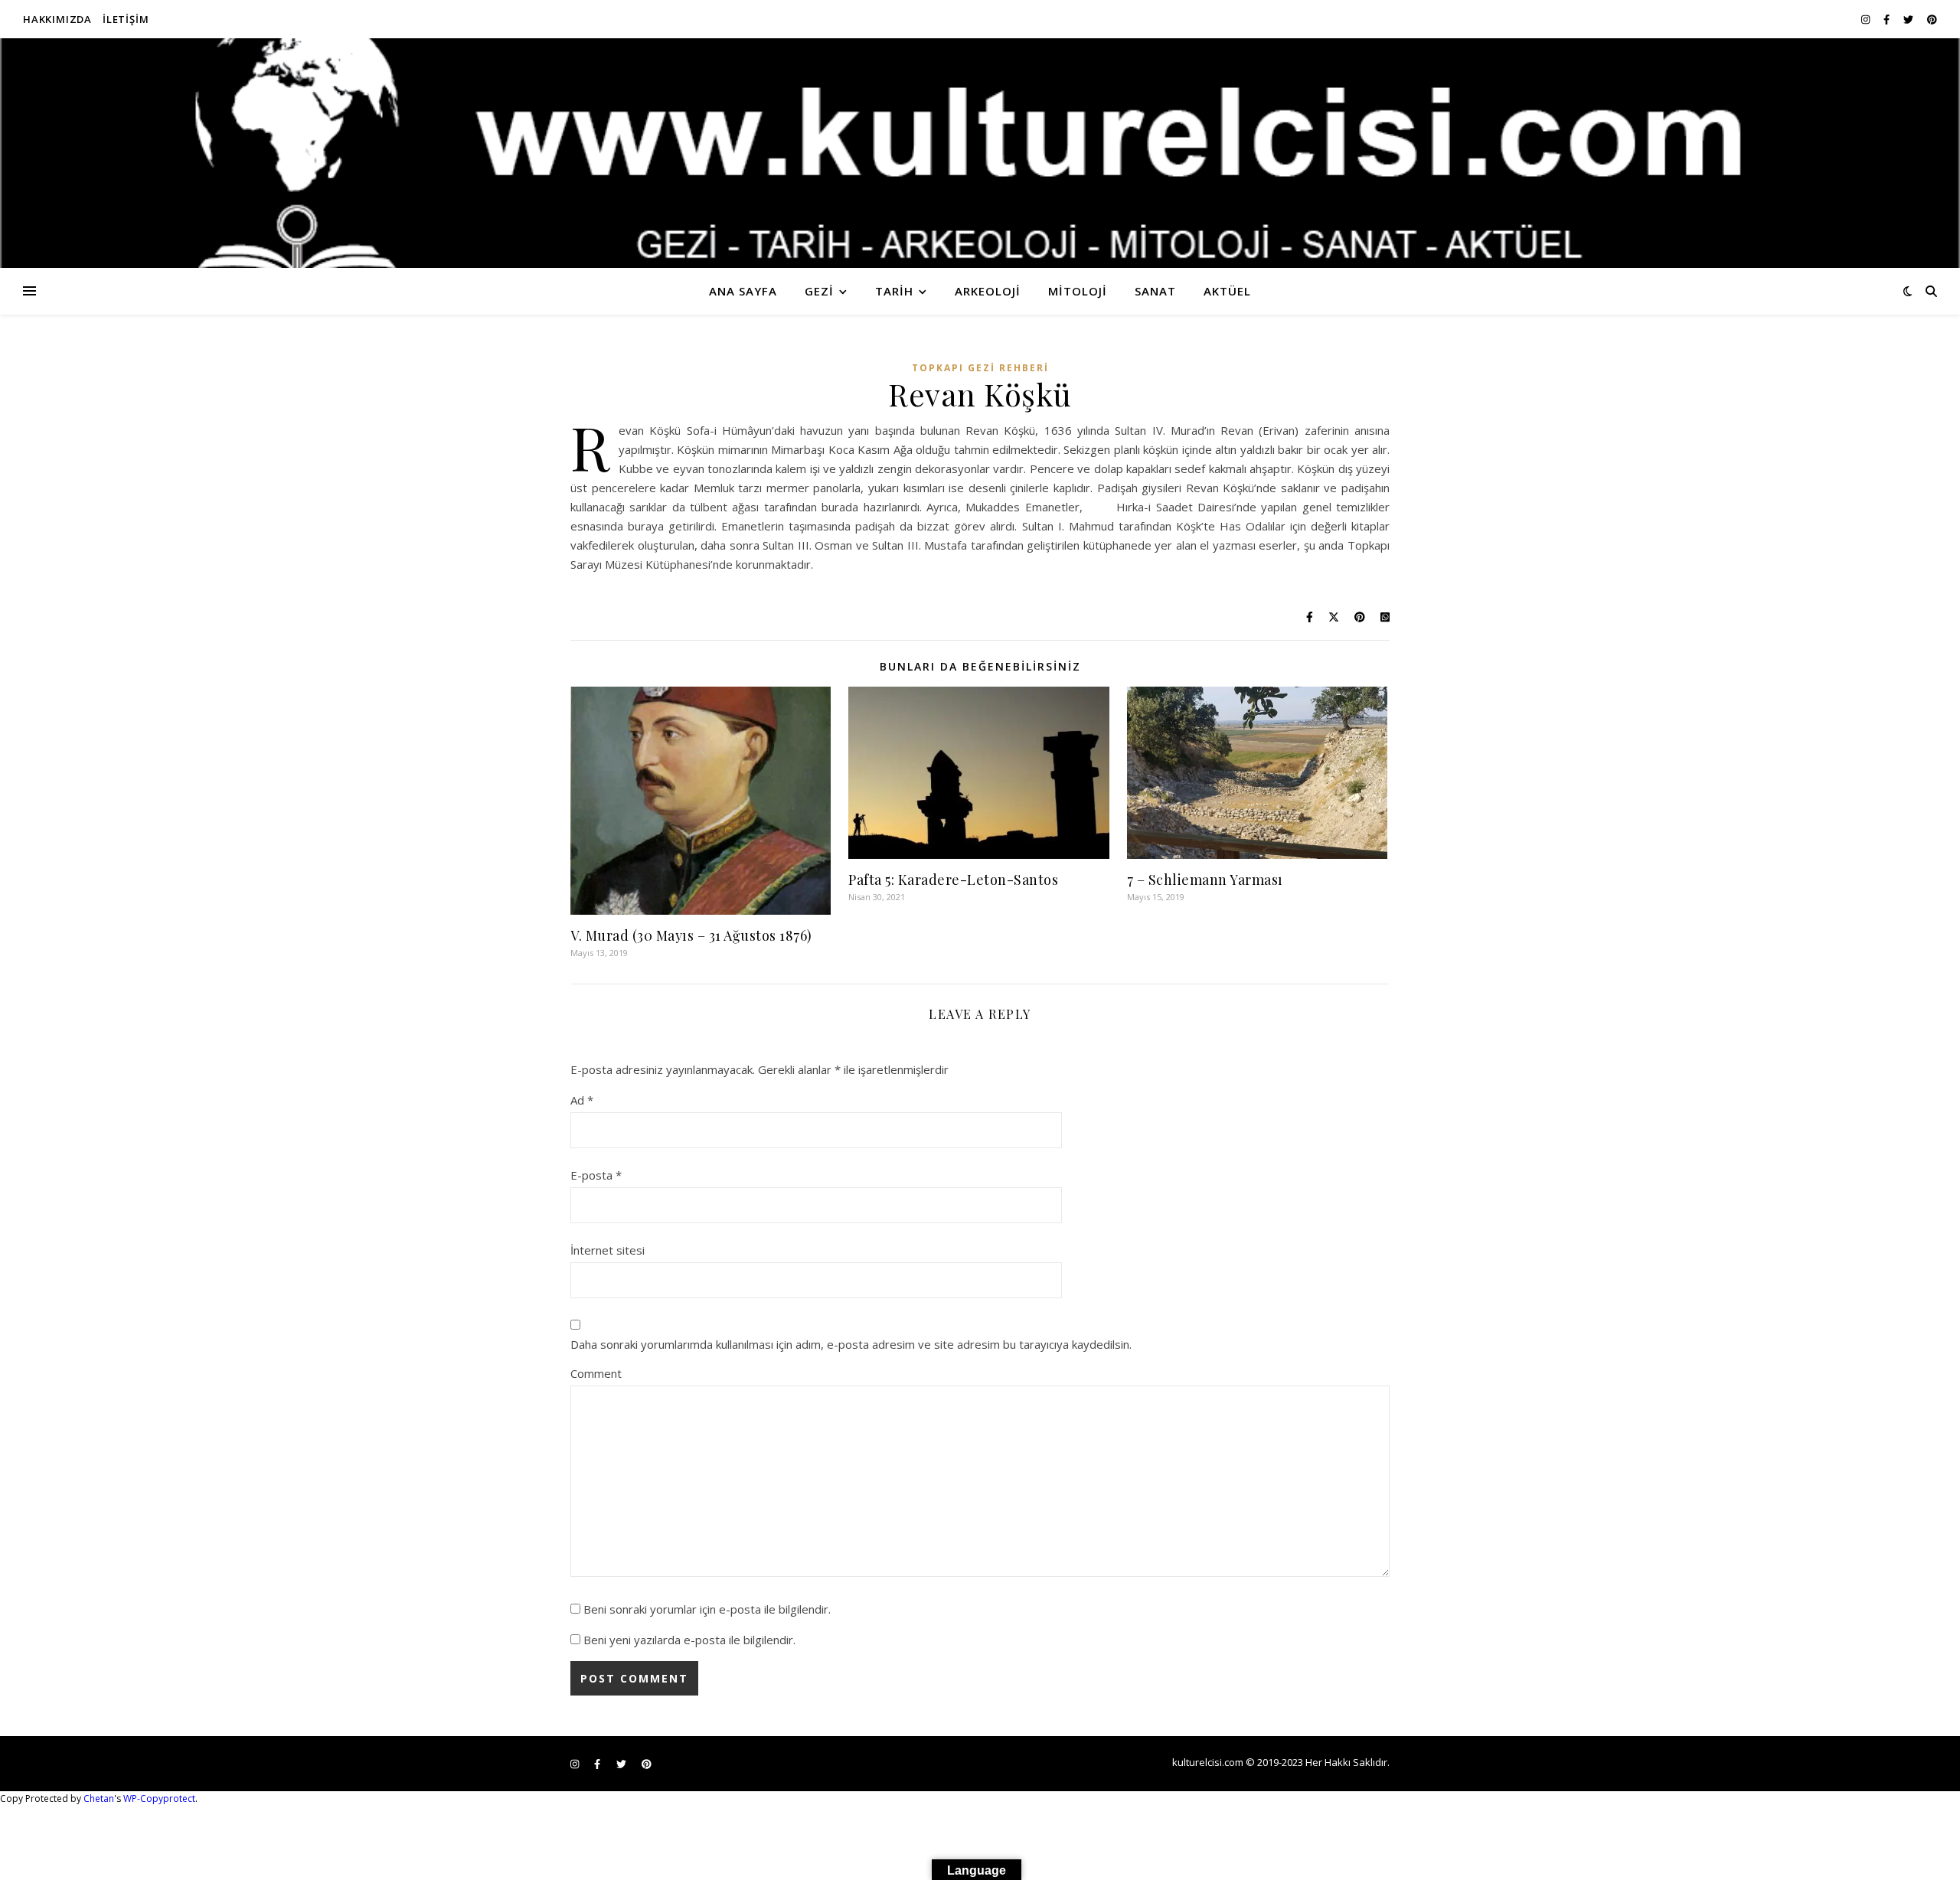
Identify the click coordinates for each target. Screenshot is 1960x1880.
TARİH (894, 291)
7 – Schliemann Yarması (1205, 880)
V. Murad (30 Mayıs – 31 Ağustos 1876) (691, 935)
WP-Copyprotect (159, 1798)
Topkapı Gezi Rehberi (980, 368)
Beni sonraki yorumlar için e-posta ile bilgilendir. (707, 1609)
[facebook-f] (1888, 19)
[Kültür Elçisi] (980, 153)
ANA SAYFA (743, 291)
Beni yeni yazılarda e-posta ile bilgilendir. (689, 1640)
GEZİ (819, 291)
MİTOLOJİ (1078, 291)
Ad (582, 1100)
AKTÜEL (1227, 291)
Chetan (99, 1798)
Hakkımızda (57, 19)
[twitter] (1909, 19)
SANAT (1155, 291)
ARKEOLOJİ (988, 291)
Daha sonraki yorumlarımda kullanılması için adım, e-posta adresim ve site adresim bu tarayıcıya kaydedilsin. (851, 1344)
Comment (596, 1373)
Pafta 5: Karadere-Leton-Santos (953, 880)
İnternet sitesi (608, 1250)
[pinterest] (1932, 19)
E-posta (596, 1175)
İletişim (126, 19)
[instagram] (1867, 19)
